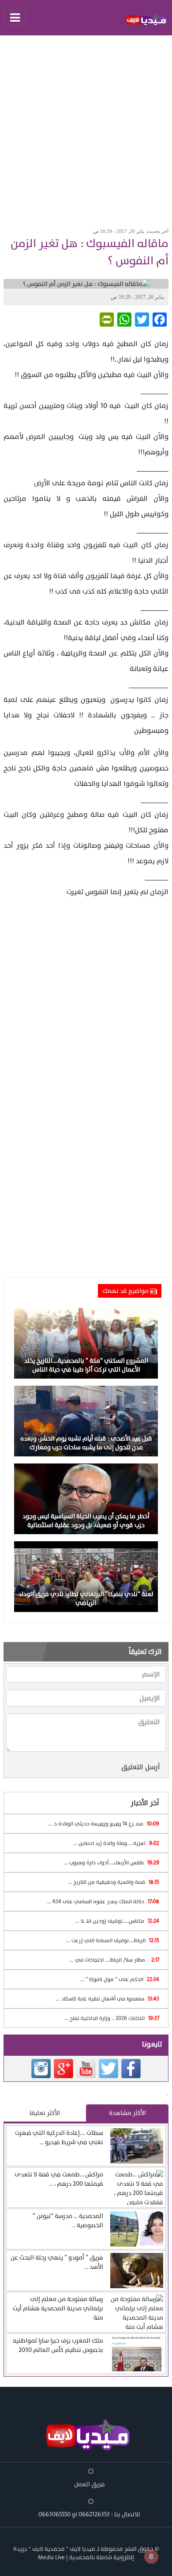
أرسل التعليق (141, 1767)
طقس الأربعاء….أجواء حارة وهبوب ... (112, 1863)
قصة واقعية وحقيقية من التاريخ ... (114, 1882)
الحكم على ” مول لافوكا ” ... (120, 1979)
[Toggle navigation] (15, 18)
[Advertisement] (86, 129)
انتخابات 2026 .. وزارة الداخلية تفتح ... (112, 2018)
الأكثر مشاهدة (127, 2113)
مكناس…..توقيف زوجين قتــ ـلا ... (117, 1921)
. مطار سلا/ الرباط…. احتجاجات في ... (114, 1960)
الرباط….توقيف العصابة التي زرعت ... (113, 1940)
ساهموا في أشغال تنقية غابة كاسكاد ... (108, 1999)
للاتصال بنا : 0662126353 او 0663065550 (89, 2514)
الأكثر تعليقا (45, 2113)
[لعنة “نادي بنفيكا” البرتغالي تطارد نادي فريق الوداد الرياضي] (86, 1576)
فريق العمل (90, 2484)
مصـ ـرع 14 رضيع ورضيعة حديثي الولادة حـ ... (104, 1824)
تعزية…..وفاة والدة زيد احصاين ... (116, 1843)
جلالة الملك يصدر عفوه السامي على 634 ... (103, 1902)
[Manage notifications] (151, 2557)
